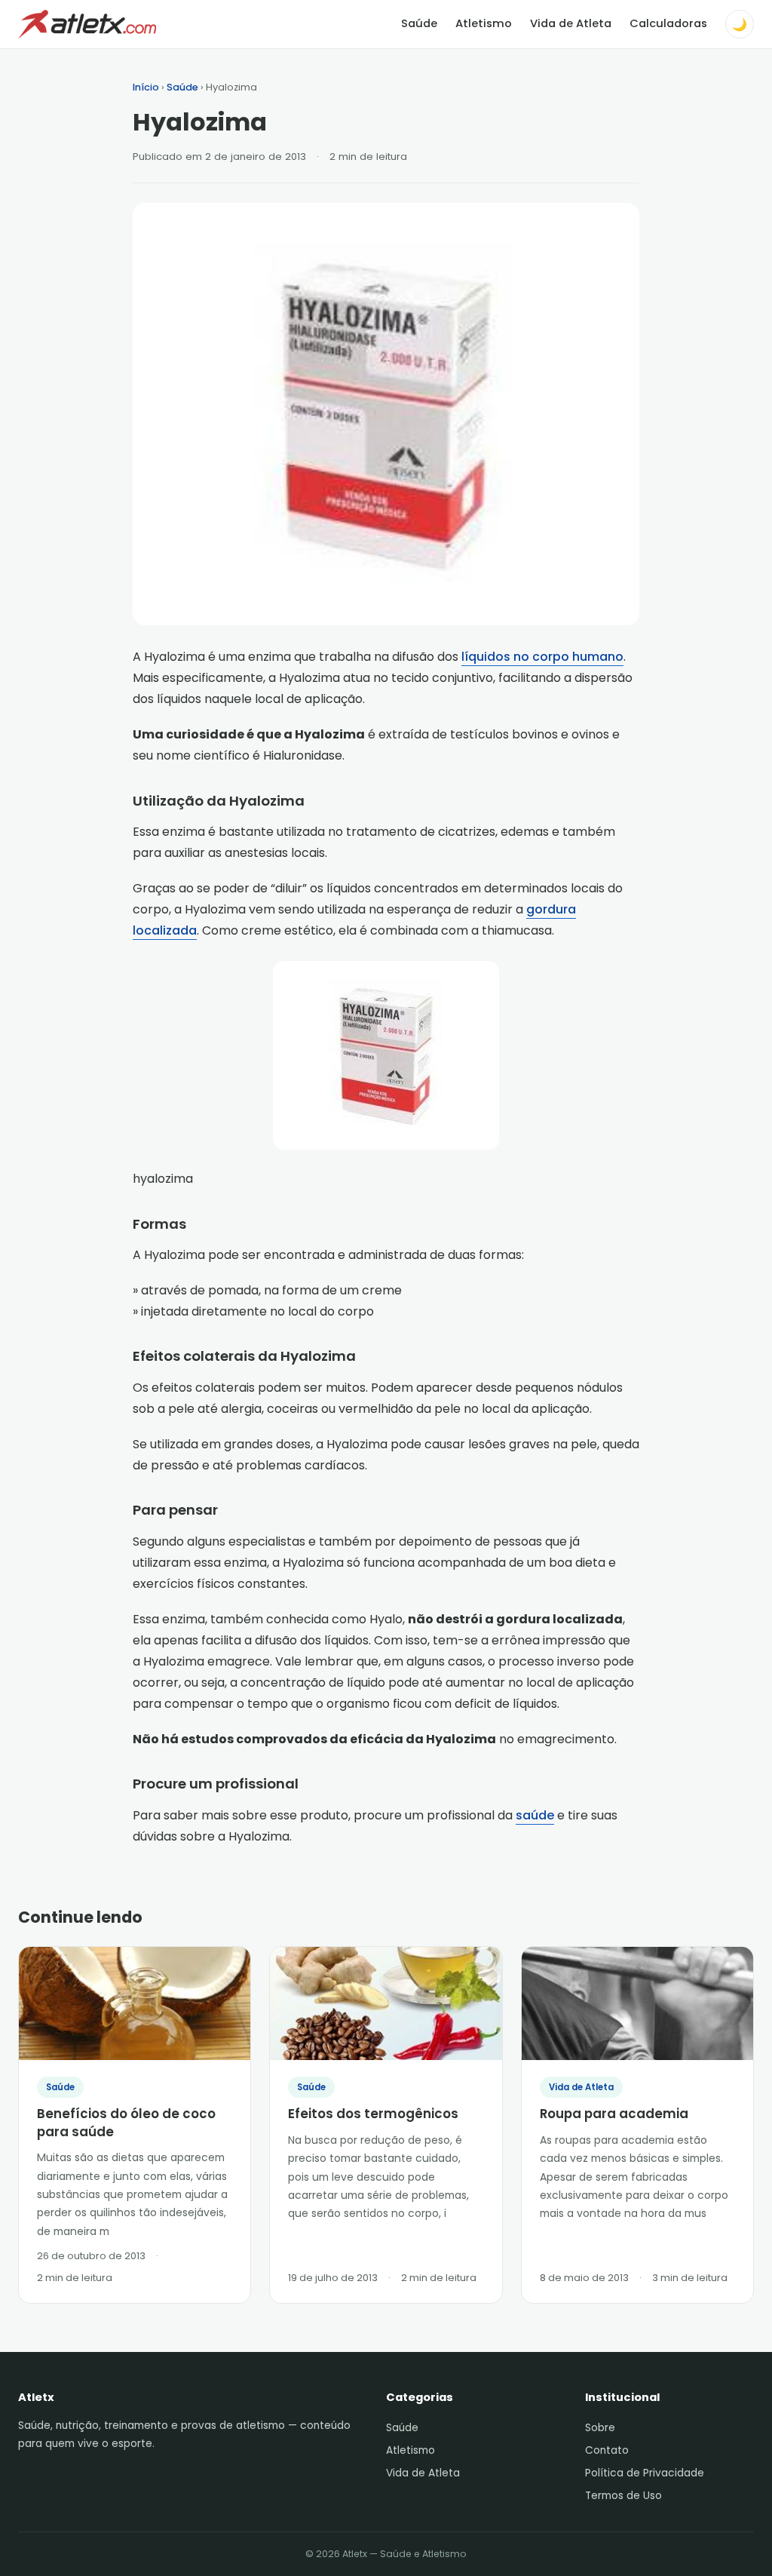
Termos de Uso (623, 2496)
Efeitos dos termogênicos (373, 2114)
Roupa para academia (614, 2114)
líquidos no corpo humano (542, 657)
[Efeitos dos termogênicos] (386, 2003)
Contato (607, 2450)
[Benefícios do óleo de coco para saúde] (135, 2003)
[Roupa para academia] (637, 2003)
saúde (535, 1815)
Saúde (419, 23)
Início (146, 87)
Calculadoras (668, 23)
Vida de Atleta (571, 23)
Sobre (600, 2428)
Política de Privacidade (645, 2473)
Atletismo (484, 23)
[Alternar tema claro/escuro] (740, 24)
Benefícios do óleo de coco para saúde (126, 2123)
